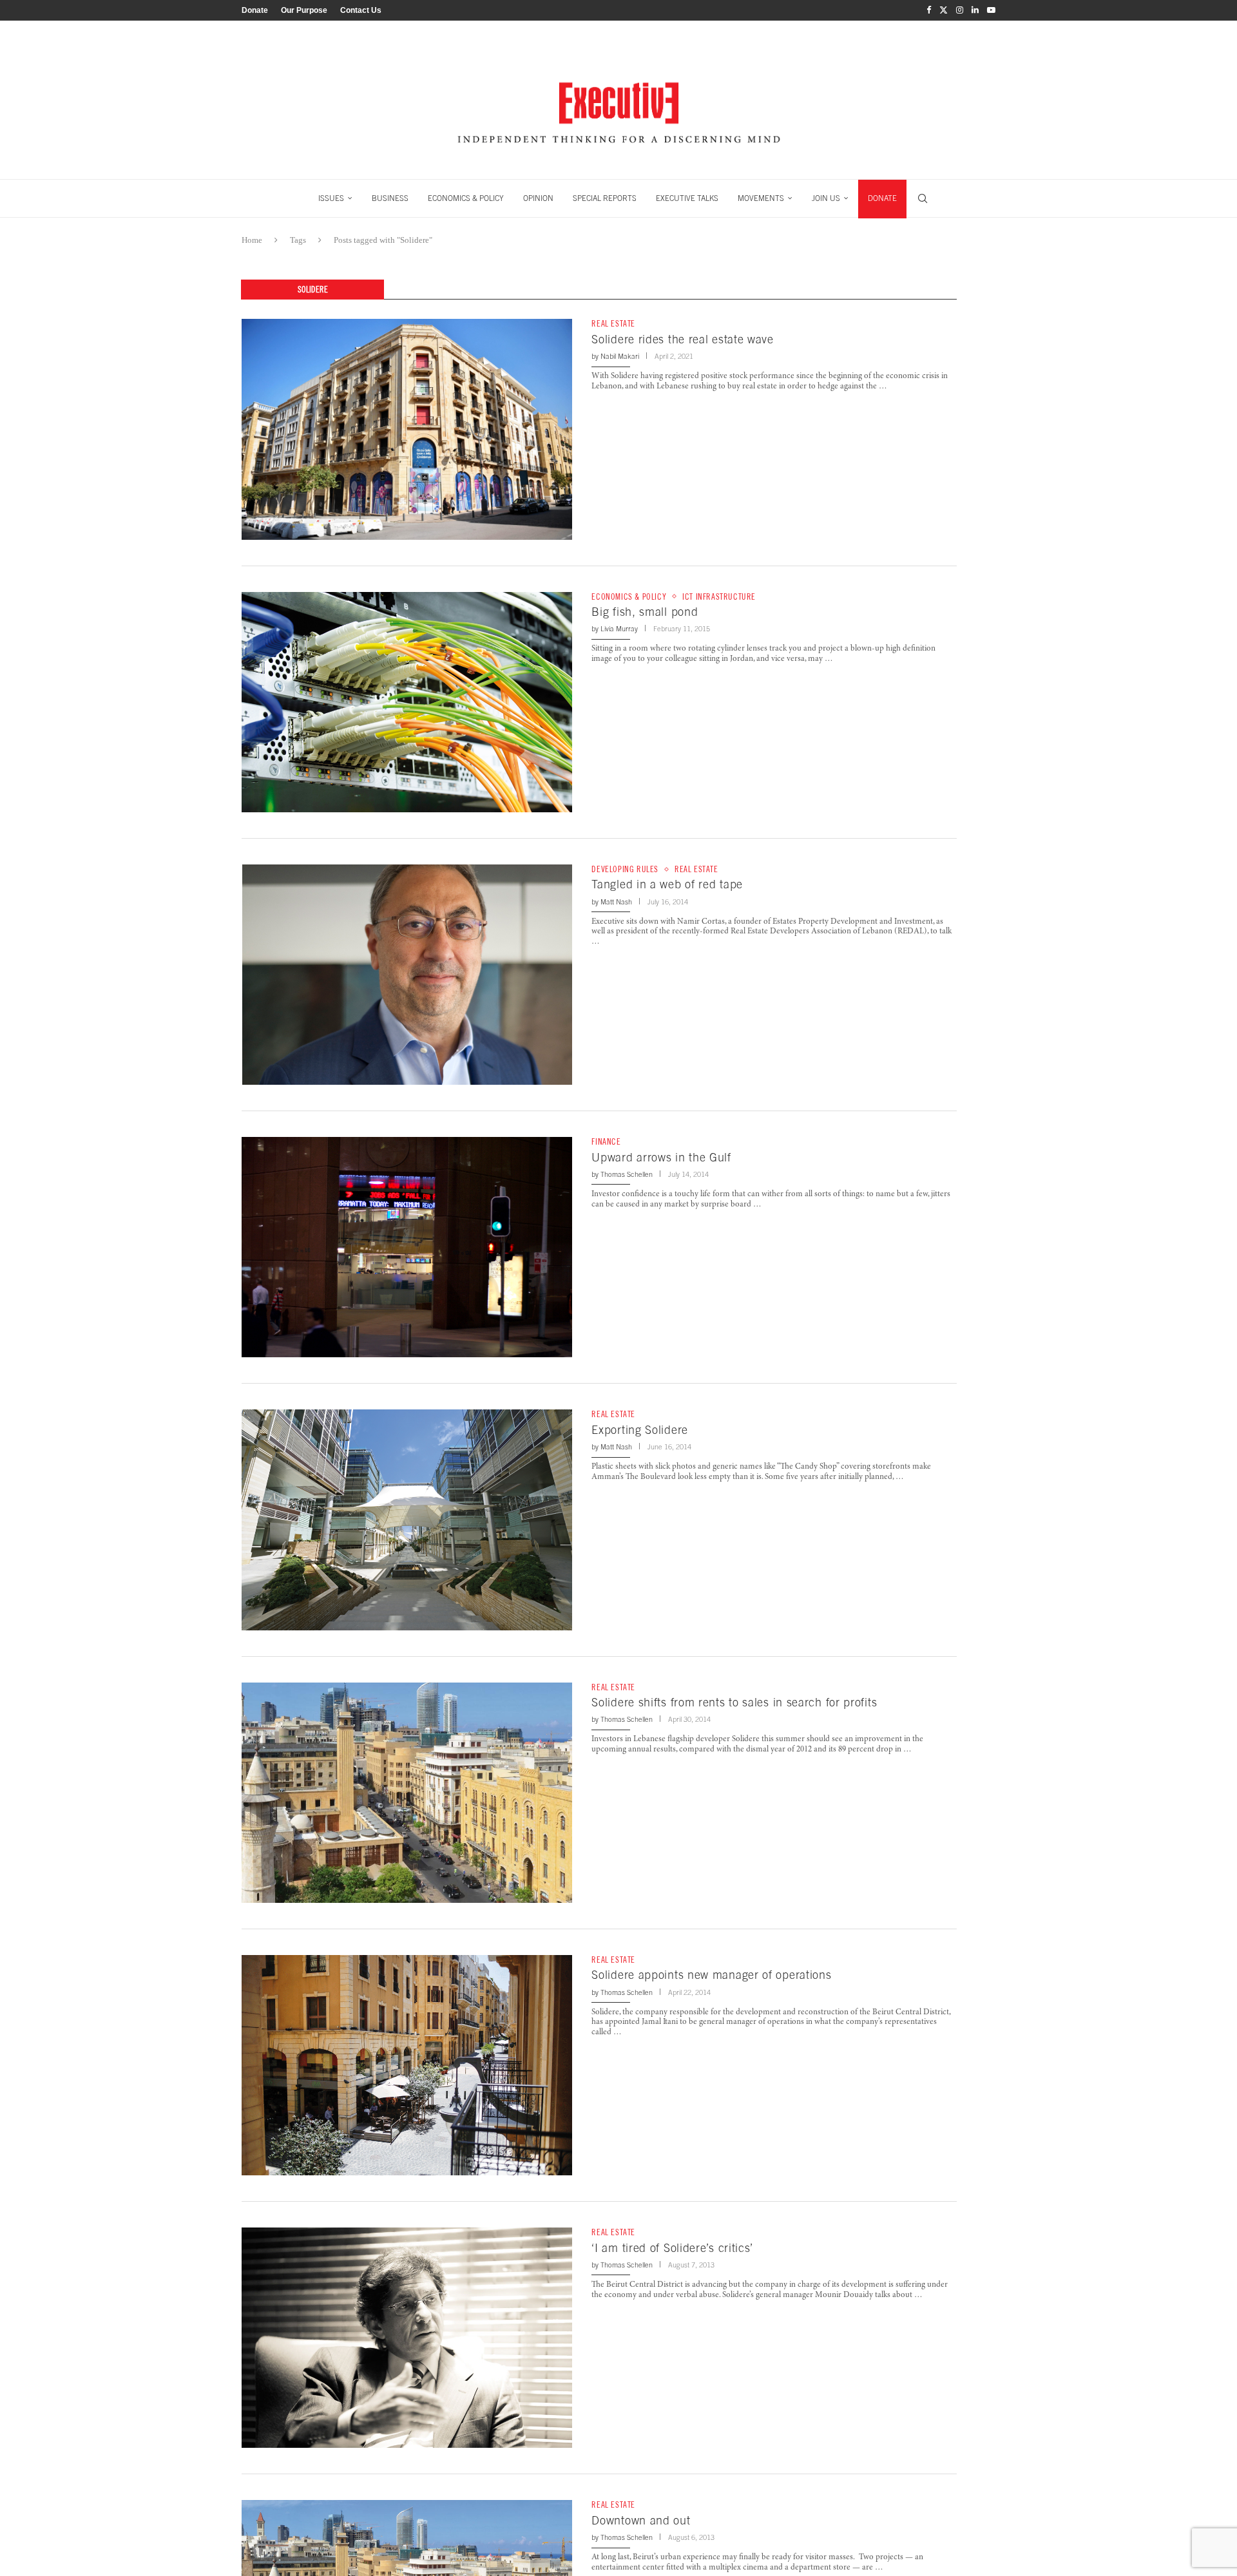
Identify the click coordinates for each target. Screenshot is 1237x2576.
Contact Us (361, 10)
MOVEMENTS (761, 198)
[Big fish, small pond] (407, 702)
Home (252, 240)
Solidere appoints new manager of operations (711, 1975)
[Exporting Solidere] (407, 1520)
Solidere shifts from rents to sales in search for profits (734, 1702)
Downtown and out (641, 2520)
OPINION (538, 198)
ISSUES (331, 198)
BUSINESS (390, 198)
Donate (255, 10)
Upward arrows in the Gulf (661, 1157)
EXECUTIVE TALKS (687, 198)
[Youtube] (991, 10)
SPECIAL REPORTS (605, 198)
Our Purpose (304, 10)
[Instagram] (960, 10)
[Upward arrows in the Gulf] (407, 1247)
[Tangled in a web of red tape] (407, 975)
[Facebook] (929, 10)
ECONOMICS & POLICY (466, 198)
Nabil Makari (620, 356)
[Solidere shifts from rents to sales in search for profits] (407, 1793)
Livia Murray (619, 629)
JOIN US (826, 198)
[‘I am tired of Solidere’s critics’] (407, 2338)
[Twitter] (944, 10)
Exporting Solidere (640, 1430)
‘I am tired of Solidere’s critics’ (672, 2248)
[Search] (923, 198)
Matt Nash (616, 902)
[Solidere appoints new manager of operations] (407, 2065)
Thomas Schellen (627, 1174)
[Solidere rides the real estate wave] (407, 429)
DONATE (882, 198)
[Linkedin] (975, 10)
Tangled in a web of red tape (667, 884)
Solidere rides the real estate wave (683, 339)
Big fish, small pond (645, 612)
